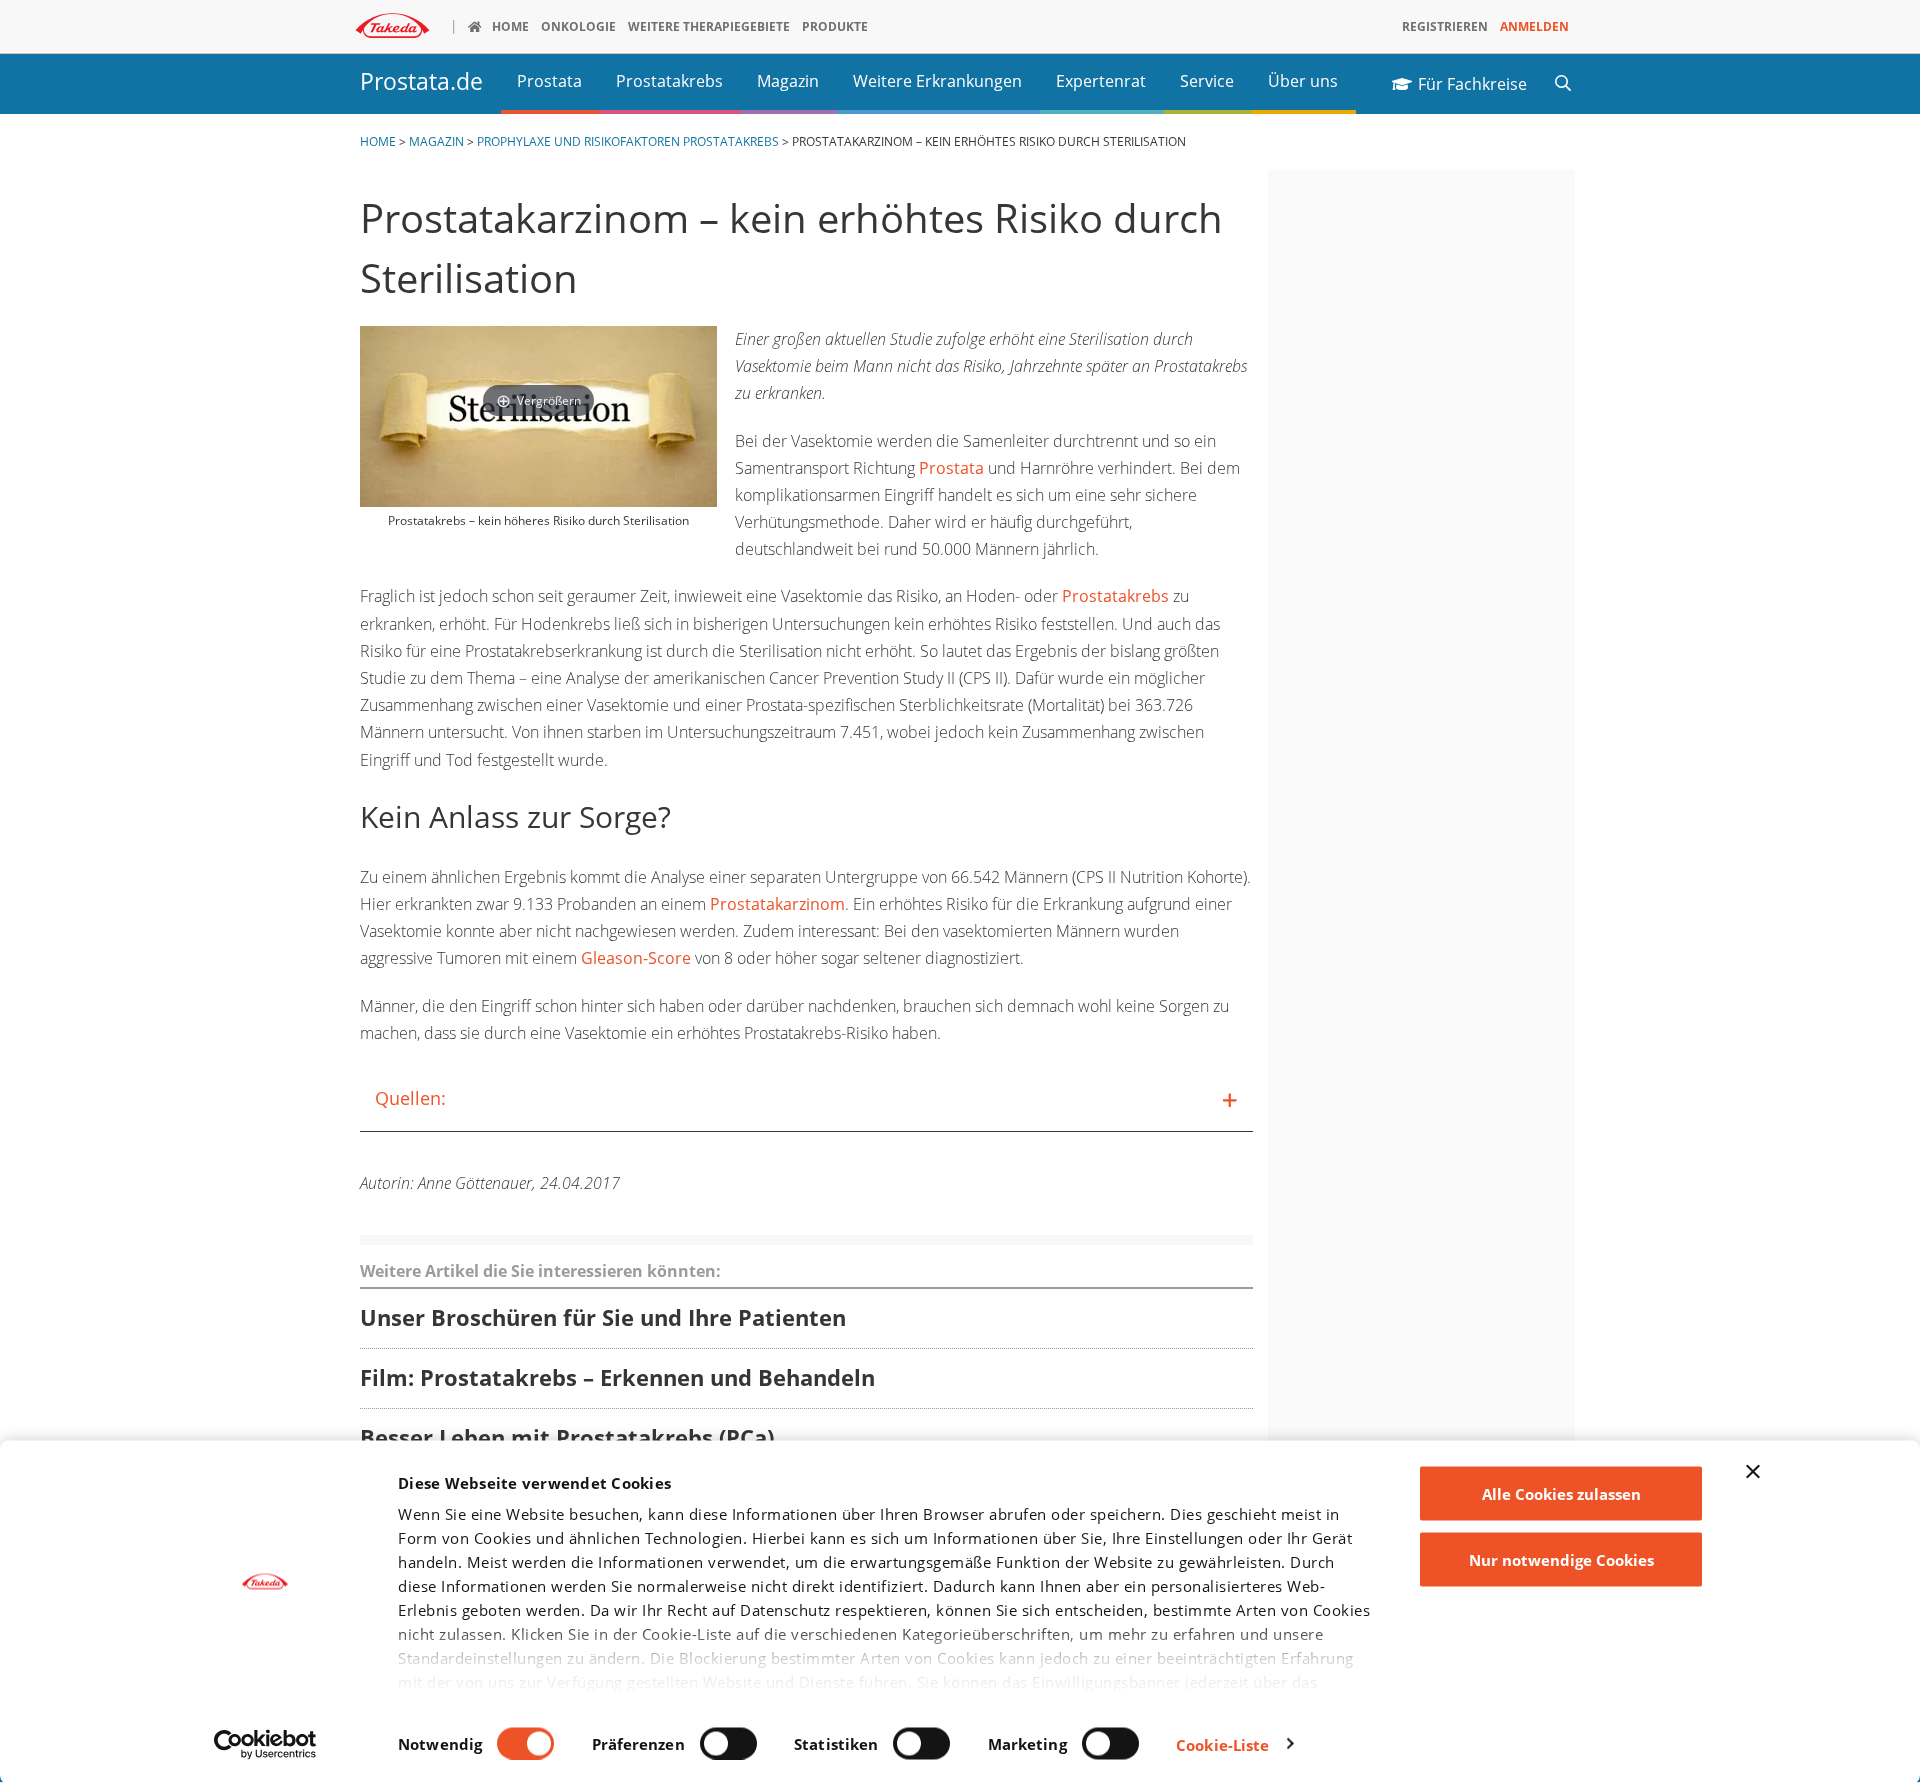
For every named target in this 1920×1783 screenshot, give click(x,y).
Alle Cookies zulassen (1561, 1494)
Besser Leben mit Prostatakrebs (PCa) (567, 1438)
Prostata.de (421, 81)
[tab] (806, 1098)
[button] (1563, 82)
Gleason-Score (636, 958)
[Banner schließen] (1753, 1472)
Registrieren (1445, 26)
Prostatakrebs (1115, 596)
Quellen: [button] (410, 1098)
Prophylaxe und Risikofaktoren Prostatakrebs (628, 141)
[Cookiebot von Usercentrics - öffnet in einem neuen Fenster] (265, 1744)
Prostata (951, 468)
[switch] (728, 1743)
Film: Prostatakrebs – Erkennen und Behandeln (617, 1378)
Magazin (436, 141)
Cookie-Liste (1222, 1744)
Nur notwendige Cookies (1561, 1559)
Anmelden (1534, 26)
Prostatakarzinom (777, 904)
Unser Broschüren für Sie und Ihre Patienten (603, 1318)
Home (378, 141)
